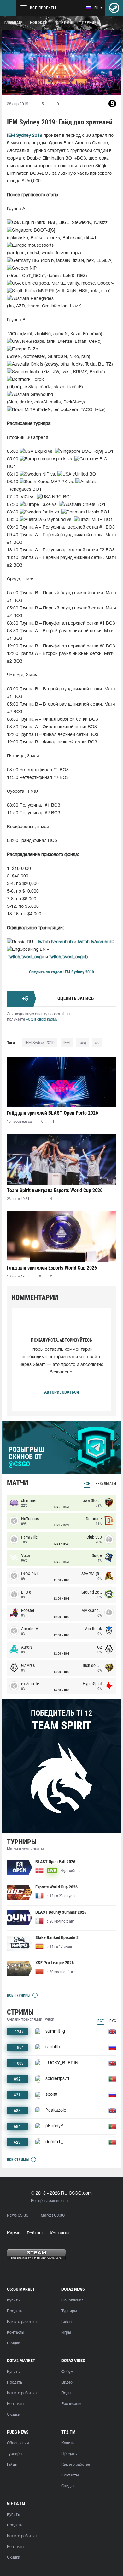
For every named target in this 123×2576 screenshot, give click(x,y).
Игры (66, 2333)
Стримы (65, 23)
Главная (13, 23)
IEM (67, 1043)
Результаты (106, 1484)
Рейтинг (35, 2233)
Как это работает (22, 2322)
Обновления (72, 2300)
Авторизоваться (61, 1392)
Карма (14, 2233)
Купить (13, 2300)
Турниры (91, 23)
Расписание (72, 2404)
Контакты (60, 2233)
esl (97, 1043)
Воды (66, 2393)
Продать (15, 2311)
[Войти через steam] (114, 8)
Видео (67, 2382)
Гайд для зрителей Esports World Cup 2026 (52, 1268)
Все (87, 1484)
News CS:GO (18, 2215)
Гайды (67, 2322)
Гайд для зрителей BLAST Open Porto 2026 (53, 1113)
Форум (67, 2372)
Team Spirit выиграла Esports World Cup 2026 (55, 1190)
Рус (113, 2021)
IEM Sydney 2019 (79, 972)
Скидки (14, 2343)
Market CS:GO (53, 2215)
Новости (39, 23)
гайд (82, 1043)
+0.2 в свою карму (42, 1019)
